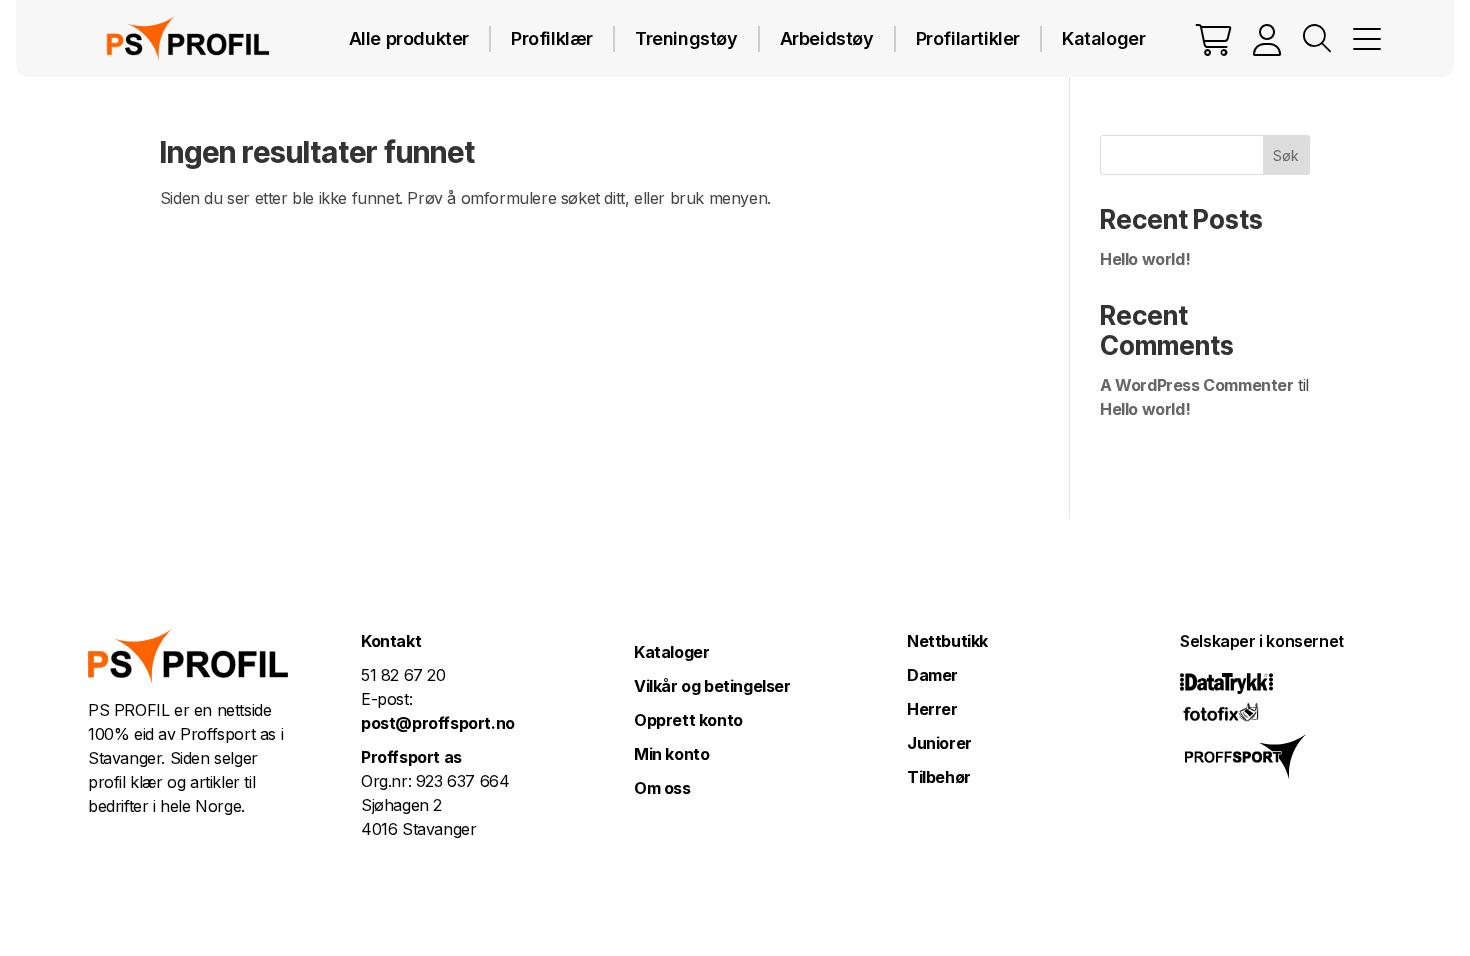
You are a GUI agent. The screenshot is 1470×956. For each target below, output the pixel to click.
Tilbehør (939, 777)
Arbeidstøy (827, 38)
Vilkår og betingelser (712, 686)
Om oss (662, 788)
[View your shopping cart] (1214, 39)
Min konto (671, 754)
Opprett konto (688, 720)
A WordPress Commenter (1197, 385)
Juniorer (939, 743)
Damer (932, 675)
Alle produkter (409, 38)
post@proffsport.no (438, 723)
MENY (1367, 39)
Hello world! (1145, 259)
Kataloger (1103, 38)
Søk (1286, 155)
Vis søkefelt (1317, 39)
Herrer (932, 709)
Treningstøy (686, 38)
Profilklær (552, 38)
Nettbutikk (947, 641)
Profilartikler (968, 38)
